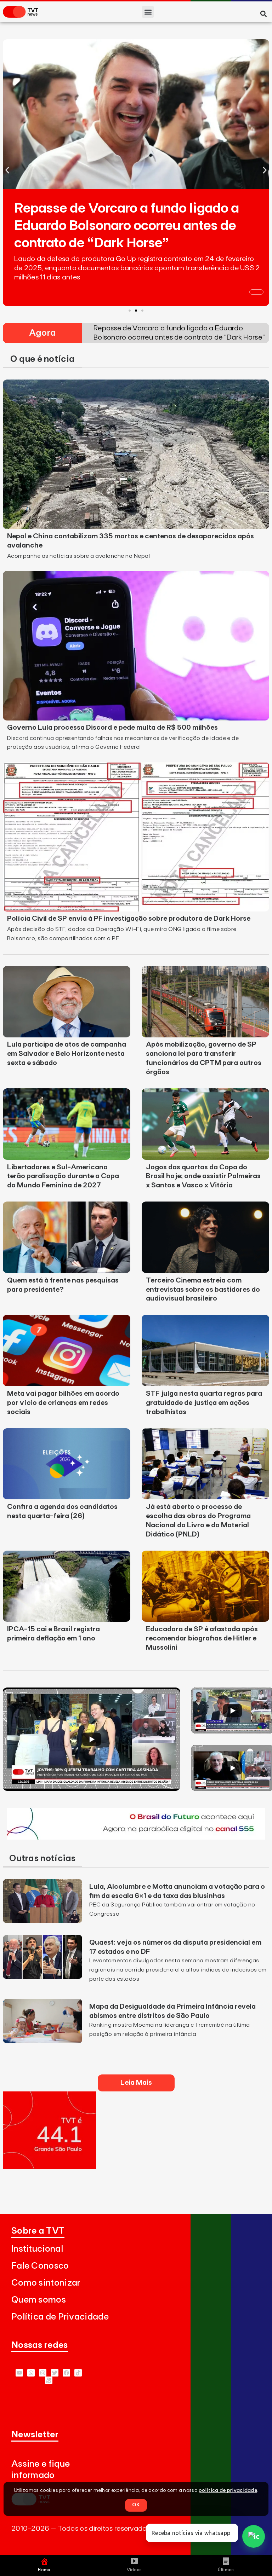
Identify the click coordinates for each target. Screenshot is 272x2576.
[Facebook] (66, 2373)
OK (136, 2505)
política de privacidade (228, 2490)
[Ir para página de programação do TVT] (49, 2167)
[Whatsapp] (31, 2373)
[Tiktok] (78, 2373)
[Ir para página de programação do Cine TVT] (136, 1837)
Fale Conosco (40, 2266)
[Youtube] (19, 2373)
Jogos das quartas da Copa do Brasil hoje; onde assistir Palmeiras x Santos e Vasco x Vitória (203, 1176)
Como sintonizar (46, 2283)
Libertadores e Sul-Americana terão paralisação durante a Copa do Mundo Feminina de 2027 (63, 1176)
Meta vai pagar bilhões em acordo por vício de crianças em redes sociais (63, 1403)
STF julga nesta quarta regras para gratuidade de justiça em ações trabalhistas (204, 1403)
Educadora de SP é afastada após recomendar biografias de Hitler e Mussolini (202, 1638)
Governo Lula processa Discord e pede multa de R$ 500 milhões (112, 728)
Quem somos (39, 2300)
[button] (148, 12)
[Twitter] (55, 2373)
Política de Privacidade (60, 2317)
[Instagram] (43, 2373)
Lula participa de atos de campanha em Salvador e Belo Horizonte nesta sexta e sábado (67, 1054)
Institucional (37, 2249)
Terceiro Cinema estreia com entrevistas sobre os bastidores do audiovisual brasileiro (203, 1290)
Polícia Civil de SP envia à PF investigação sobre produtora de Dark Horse (129, 919)
